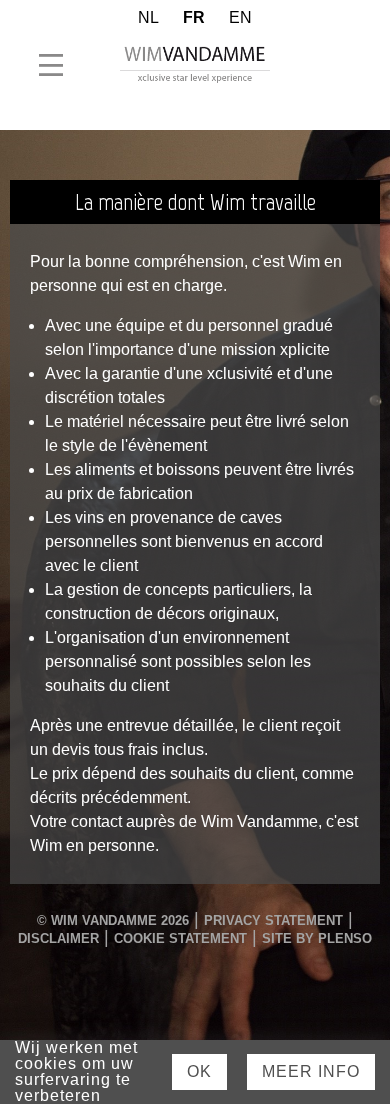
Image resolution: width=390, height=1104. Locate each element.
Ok (199, 1071)
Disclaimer (58, 939)
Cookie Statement (180, 939)
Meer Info (311, 1071)
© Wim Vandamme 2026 (113, 921)
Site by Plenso (317, 939)
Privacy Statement (273, 921)
